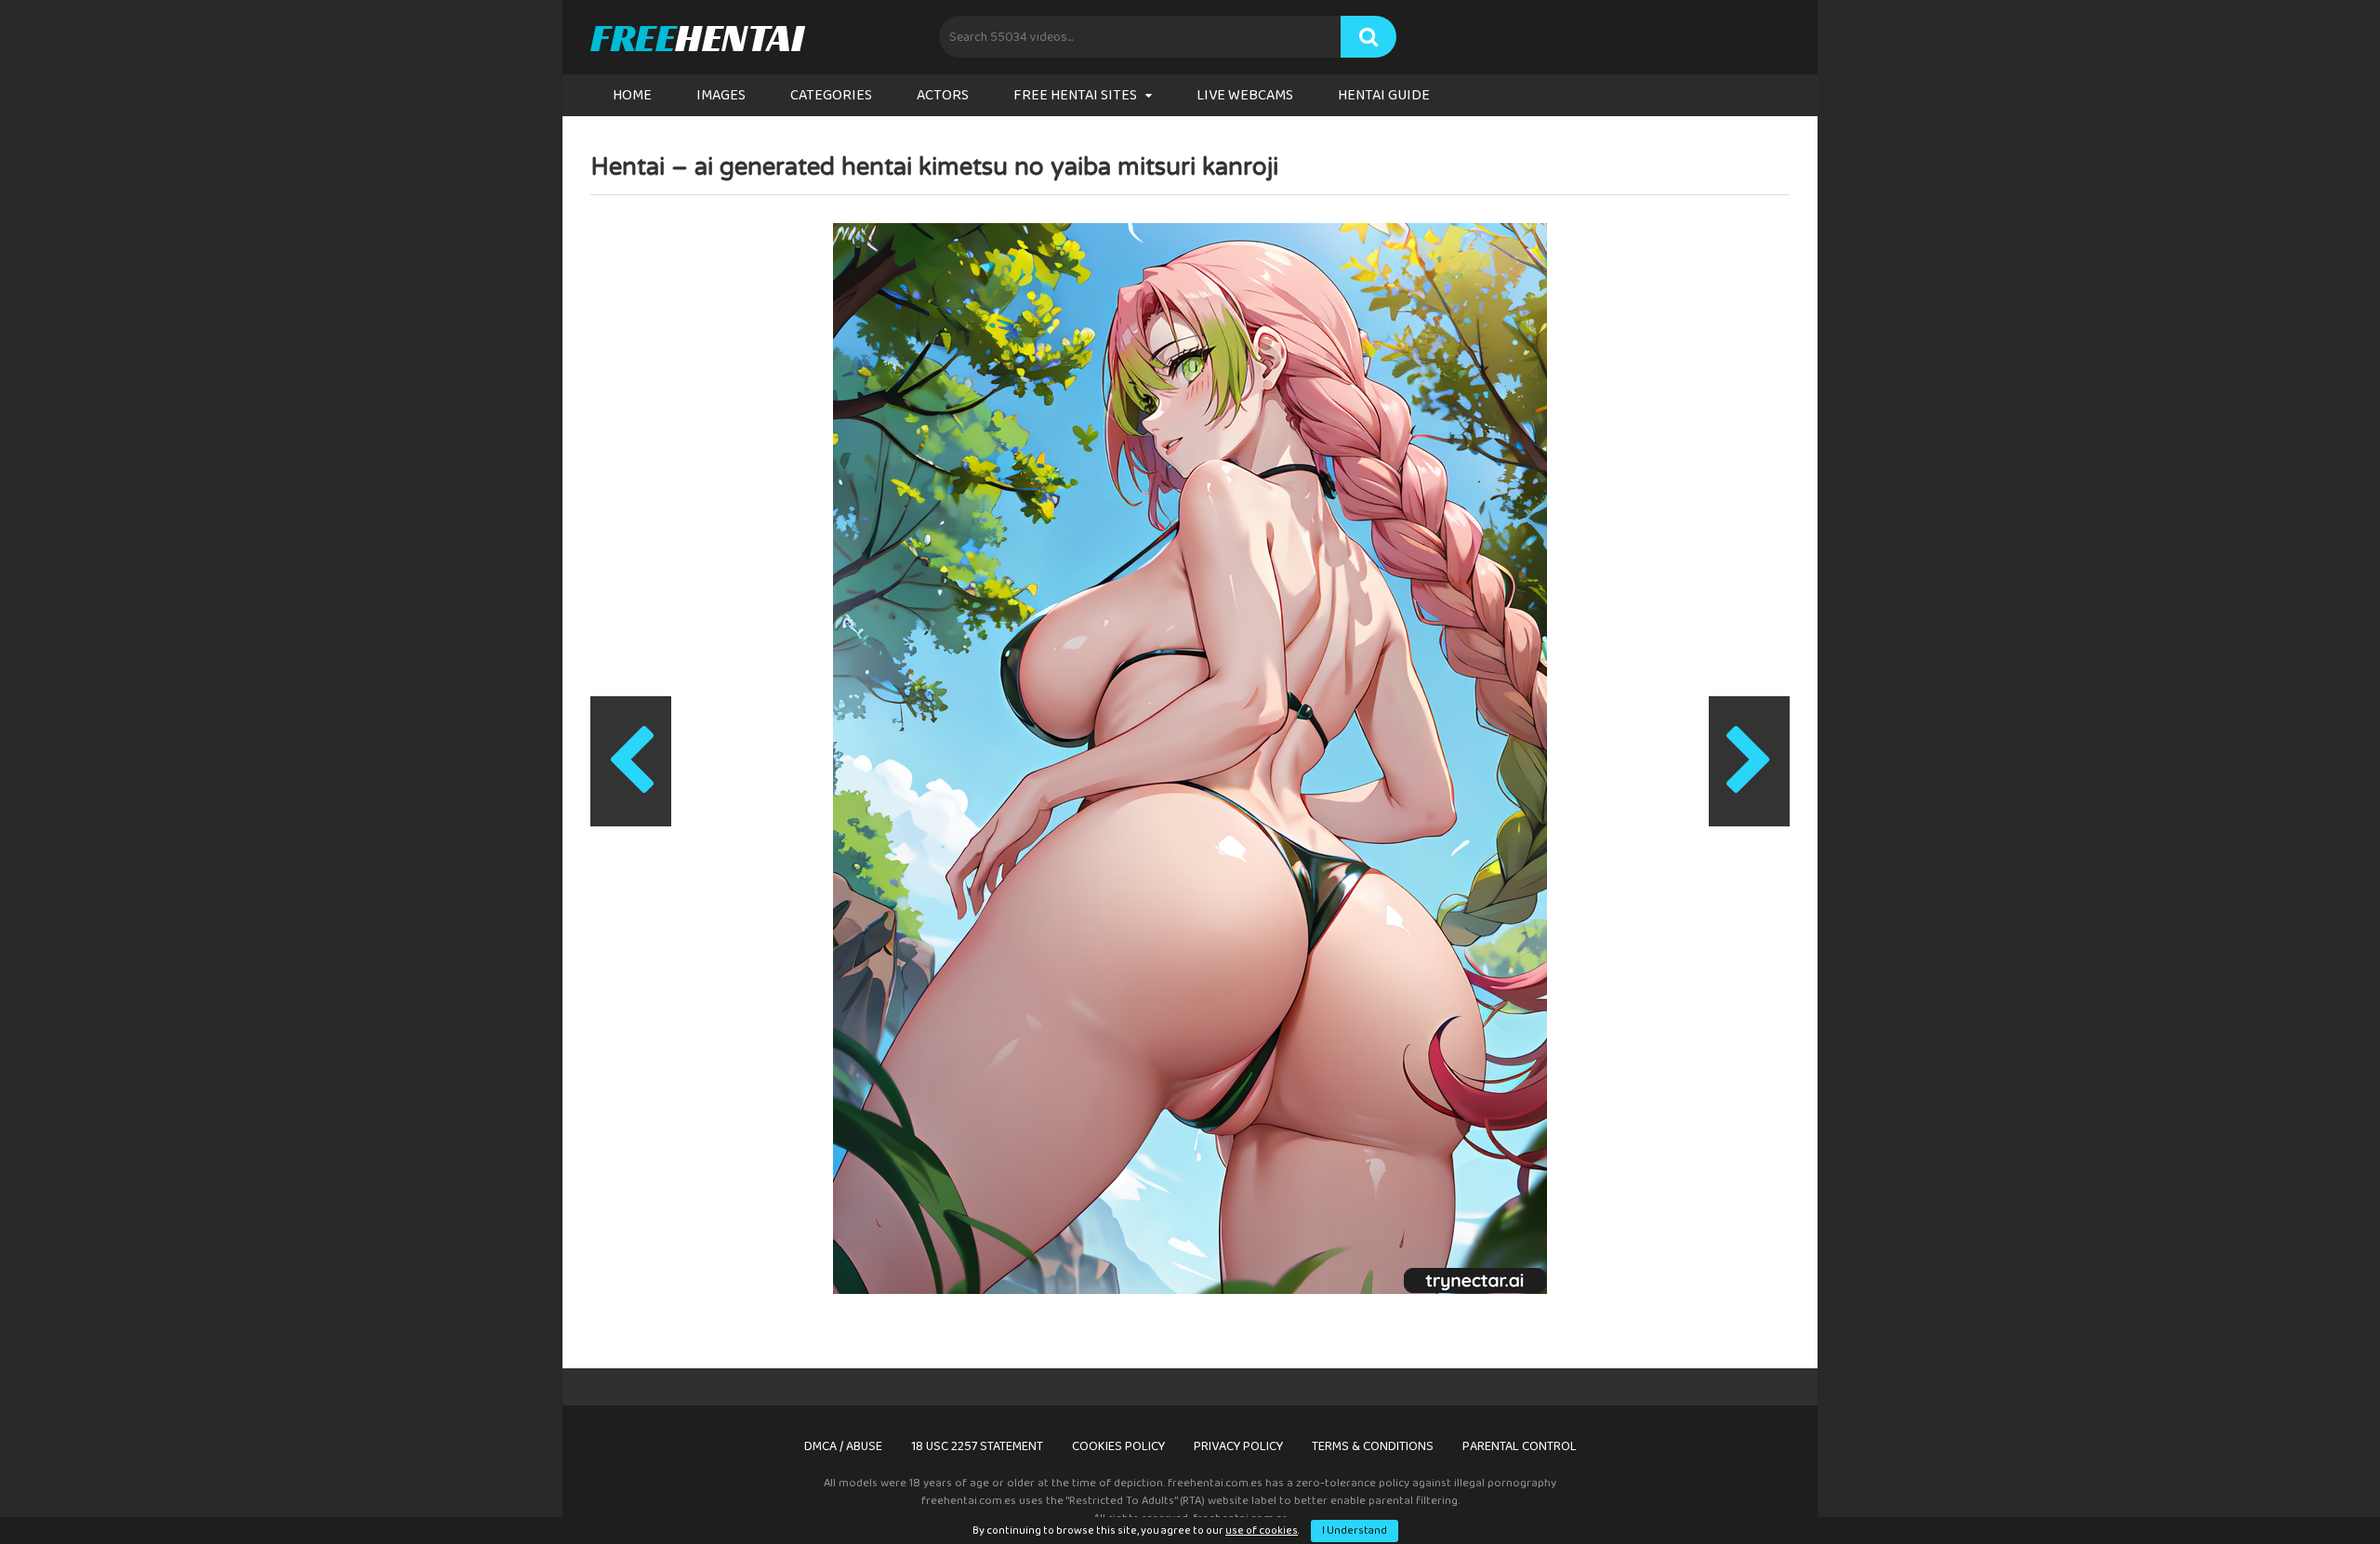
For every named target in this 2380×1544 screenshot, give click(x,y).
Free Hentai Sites (1075, 95)
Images (721, 95)
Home (632, 95)
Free (697, 37)
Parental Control (1520, 1446)
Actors (943, 95)
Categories (831, 95)
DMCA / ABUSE (843, 1446)
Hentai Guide (1384, 95)
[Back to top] (2318, 1488)
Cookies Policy (1118, 1446)
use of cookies (1262, 1531)
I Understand (1355, 1531)
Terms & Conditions (1373, 1446)
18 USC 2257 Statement (977, 1446)
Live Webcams (1245, 95)
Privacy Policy (1238, 1446)
